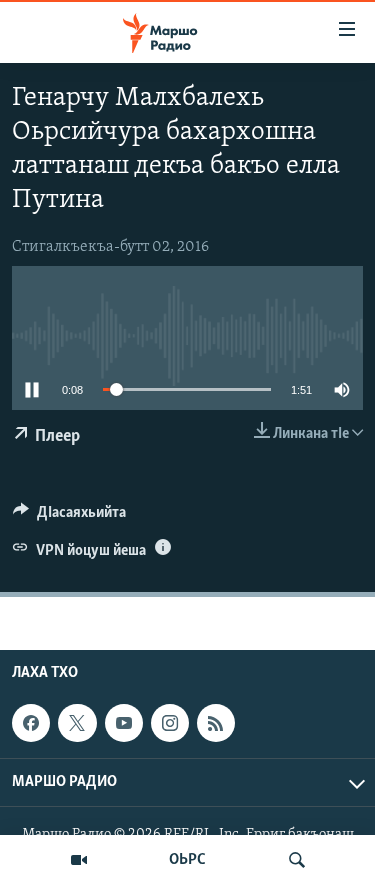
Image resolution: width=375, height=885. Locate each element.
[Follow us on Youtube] (124, 723)
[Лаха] (297, 860)
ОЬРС (187, 860)
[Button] (69, 517)
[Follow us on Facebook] (31, 723)
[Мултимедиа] (79, 860)
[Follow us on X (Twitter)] (77, 723)
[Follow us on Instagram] (170, 723)
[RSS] (216, 723)
